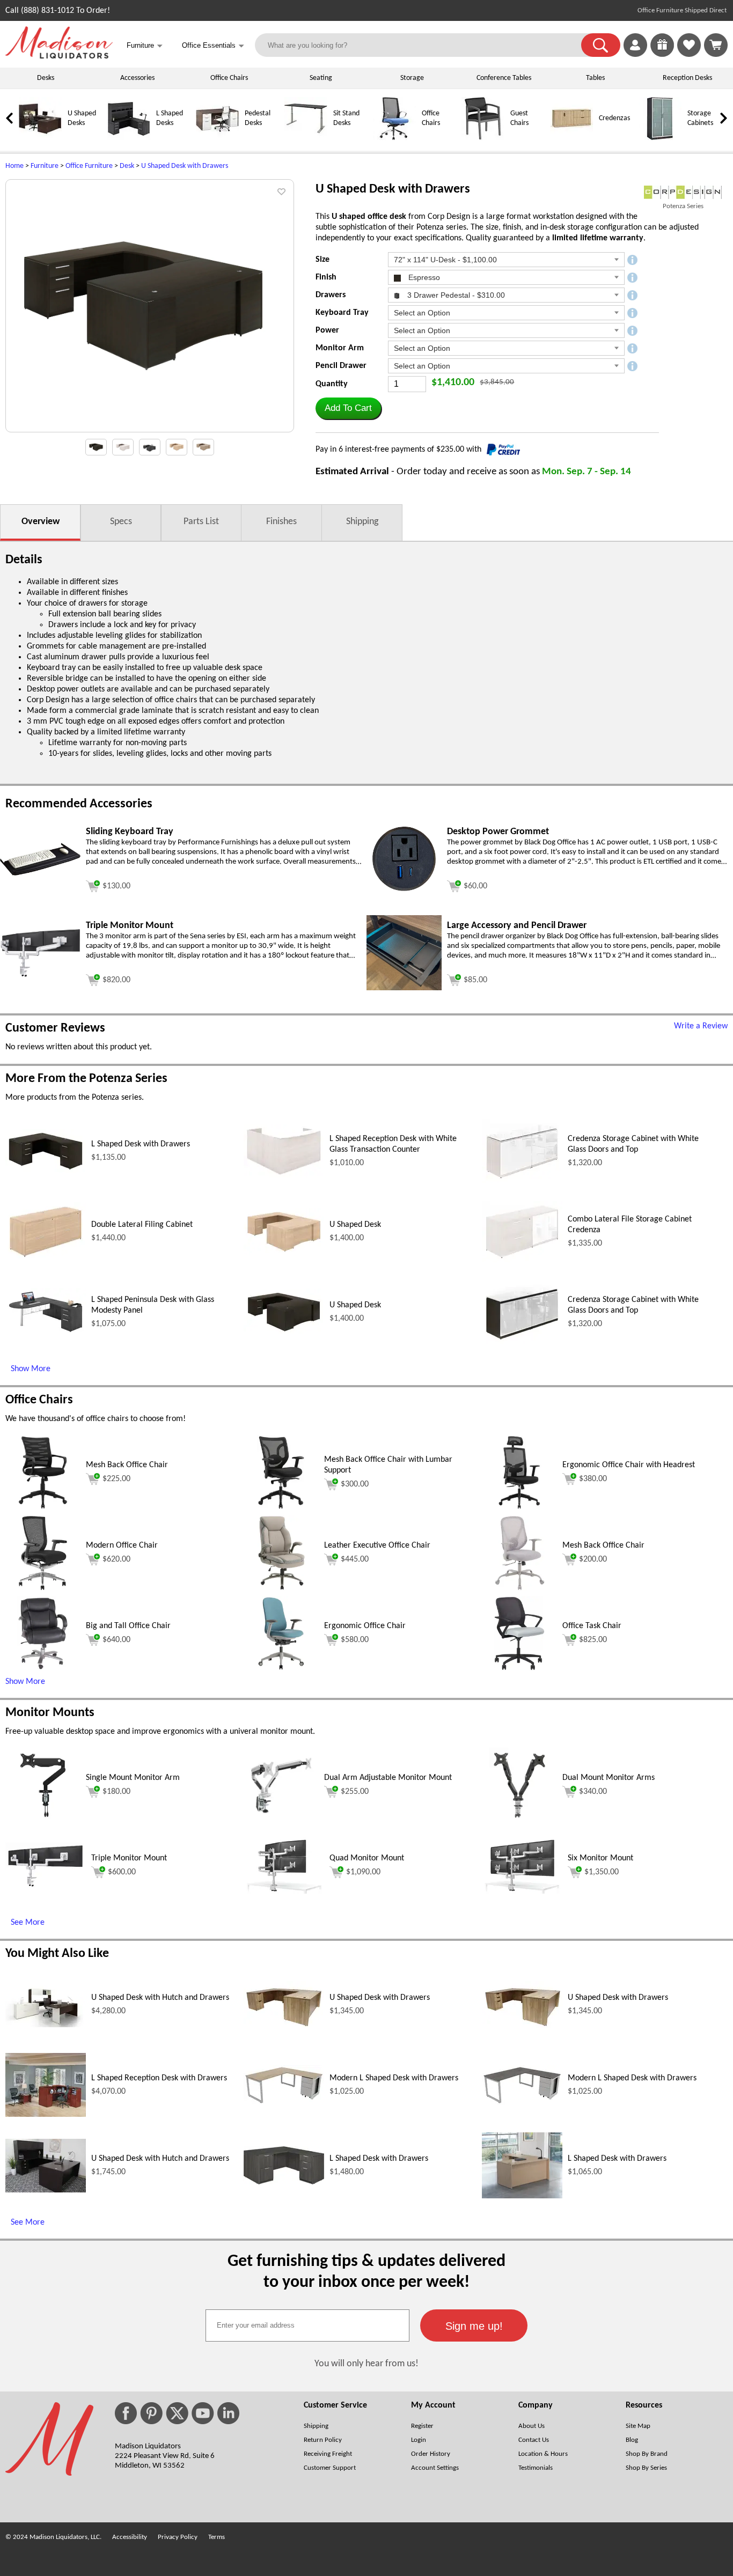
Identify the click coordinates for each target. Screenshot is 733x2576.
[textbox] (307, 2325)
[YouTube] (203, 2413)
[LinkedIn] (228, 2413)
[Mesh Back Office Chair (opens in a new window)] (43, 1508)
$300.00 (355, 1484)
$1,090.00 (363, 1872)
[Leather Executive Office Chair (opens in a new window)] (281, 1588)
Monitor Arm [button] (340, 348)
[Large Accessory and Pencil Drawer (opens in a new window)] (404, 988)
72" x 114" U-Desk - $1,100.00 (445, 260)
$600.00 (122, 1872)
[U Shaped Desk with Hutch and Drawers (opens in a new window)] (46, 2025)
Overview (41, 522)
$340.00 (593, 1792)
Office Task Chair (592, 1626)
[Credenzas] (571, 138)
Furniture (45, 166)
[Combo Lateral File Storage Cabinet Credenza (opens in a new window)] (522, 1260)
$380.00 (593, 1479)
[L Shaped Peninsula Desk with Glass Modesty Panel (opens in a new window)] (46, 1334)
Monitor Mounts (50, 1713)
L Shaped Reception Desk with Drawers (159, 2078)
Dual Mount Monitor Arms (609, 1778)
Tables (595, 78)
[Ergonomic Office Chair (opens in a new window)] (281, 1669)
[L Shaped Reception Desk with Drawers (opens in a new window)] (46, 2115)
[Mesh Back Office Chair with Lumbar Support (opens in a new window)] (281, 1508)
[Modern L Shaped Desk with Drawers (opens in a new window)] (284, 2103)
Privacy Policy (178, 2537)
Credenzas (614, 118)
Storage (412, 78)
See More (28, 1923)
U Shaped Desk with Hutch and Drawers (160, 1998)
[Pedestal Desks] (217, 138)
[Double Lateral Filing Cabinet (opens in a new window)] (46, 1259)
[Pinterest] (151, 2413)
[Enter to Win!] (662, 55)
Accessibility (130, 2537)
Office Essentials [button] (213, 46)
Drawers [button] (331, 295)
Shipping (362, 522)
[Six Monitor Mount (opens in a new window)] (522, 1891)
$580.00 (355, 1640)
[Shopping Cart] (716, 45)
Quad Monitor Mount (367, 1858)
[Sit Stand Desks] (306, 138)
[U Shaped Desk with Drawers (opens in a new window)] (284, 2026)
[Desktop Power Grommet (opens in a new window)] (404, 894)
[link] (716, 45)
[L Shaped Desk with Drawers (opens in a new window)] (46, 1171)
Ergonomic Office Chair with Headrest (629, 1465)
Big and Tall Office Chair (128, 1626)
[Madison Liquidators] (59, 56)
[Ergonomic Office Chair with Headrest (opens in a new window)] (519, 1508)
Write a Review (701, 1026)
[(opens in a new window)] (683, 192)
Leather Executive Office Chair (377, 1545)
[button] (601, 45)
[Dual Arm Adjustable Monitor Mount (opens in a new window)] (281, 1821)
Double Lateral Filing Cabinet (142, 1225)
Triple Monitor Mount (129, 1858)
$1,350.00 (602, 1872)
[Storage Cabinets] (660, 138)
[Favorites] (689, 55)
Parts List (201, 522)
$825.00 (593, 1640)
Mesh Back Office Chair (127, 1465)
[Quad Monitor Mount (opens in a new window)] (284, 1891)
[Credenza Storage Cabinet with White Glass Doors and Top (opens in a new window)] (522, 1181)
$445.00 (355, 1559)
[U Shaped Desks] (40, 138)
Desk (127, 166)
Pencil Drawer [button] (341, 366)
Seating (321, 78)
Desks (46, 78)
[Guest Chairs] (483, 138)
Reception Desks (687, 78)
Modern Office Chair (122, 1545)
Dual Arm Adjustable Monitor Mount (388, 1778)
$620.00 (116, 1559)
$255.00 (355, 1792)
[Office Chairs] (394, 138)
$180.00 (116, 1792)
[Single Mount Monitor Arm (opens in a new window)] (43, 1821)
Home (14, 166)
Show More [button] (25, 1682)
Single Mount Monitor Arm (133, 1778)
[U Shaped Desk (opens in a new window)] (284, 1253)
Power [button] (327, 330)
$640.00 (116, 1640)
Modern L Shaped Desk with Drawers (394, 2078)
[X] (177, 2413)
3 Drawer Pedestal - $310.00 (455, 295)
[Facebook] (126, 2413)
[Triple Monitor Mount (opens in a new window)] (40, 975)
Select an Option (422, 313)
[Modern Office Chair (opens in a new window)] (43, 1588)
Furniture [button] (145, 46)
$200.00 (593, 1559)
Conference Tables (504, 78)
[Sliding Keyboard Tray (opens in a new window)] (40, 873)
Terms (217, 2537)
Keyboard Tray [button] (342, 313)
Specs (121, 522)
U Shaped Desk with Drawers (185, 166)
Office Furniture (89, 166)
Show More (31, 1369)
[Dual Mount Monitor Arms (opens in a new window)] (519, 1821)
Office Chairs (229, 78)
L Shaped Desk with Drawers (141, 1144)
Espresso (423, 277)
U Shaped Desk (355, 1225)
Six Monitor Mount (600, 1858)
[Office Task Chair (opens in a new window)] (519, 1669)
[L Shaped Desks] (129, 138)
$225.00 (116, 1479)
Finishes (281, 522)
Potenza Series (683, 206)
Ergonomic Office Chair (365, 1626)
